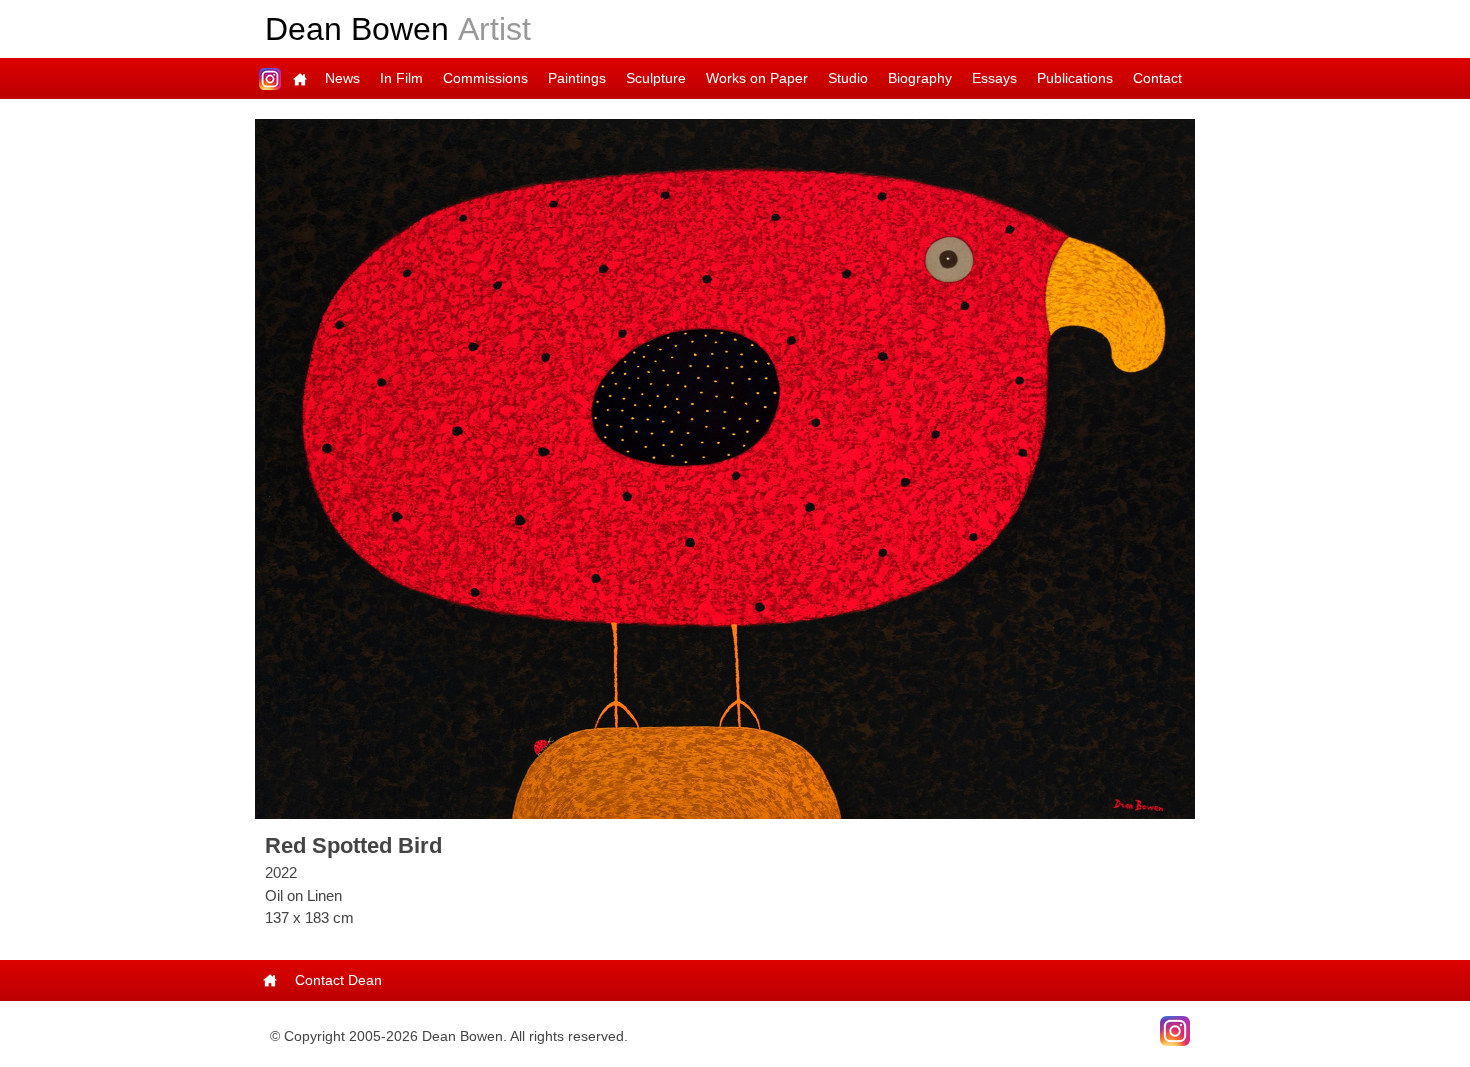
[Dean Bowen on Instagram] (1175, 1029)
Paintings (577, 78)
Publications (1075, 78)
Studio (848, 78)
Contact (1157, 78)
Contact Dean (338, 980)
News (342, 78)
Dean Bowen (398, 29)
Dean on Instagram (270, 78)
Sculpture (656, 78)
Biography (920, 78)
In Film (401, 78)
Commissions (485, 78)
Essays (994, 78)
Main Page (300, 78)
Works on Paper (757, 78)
